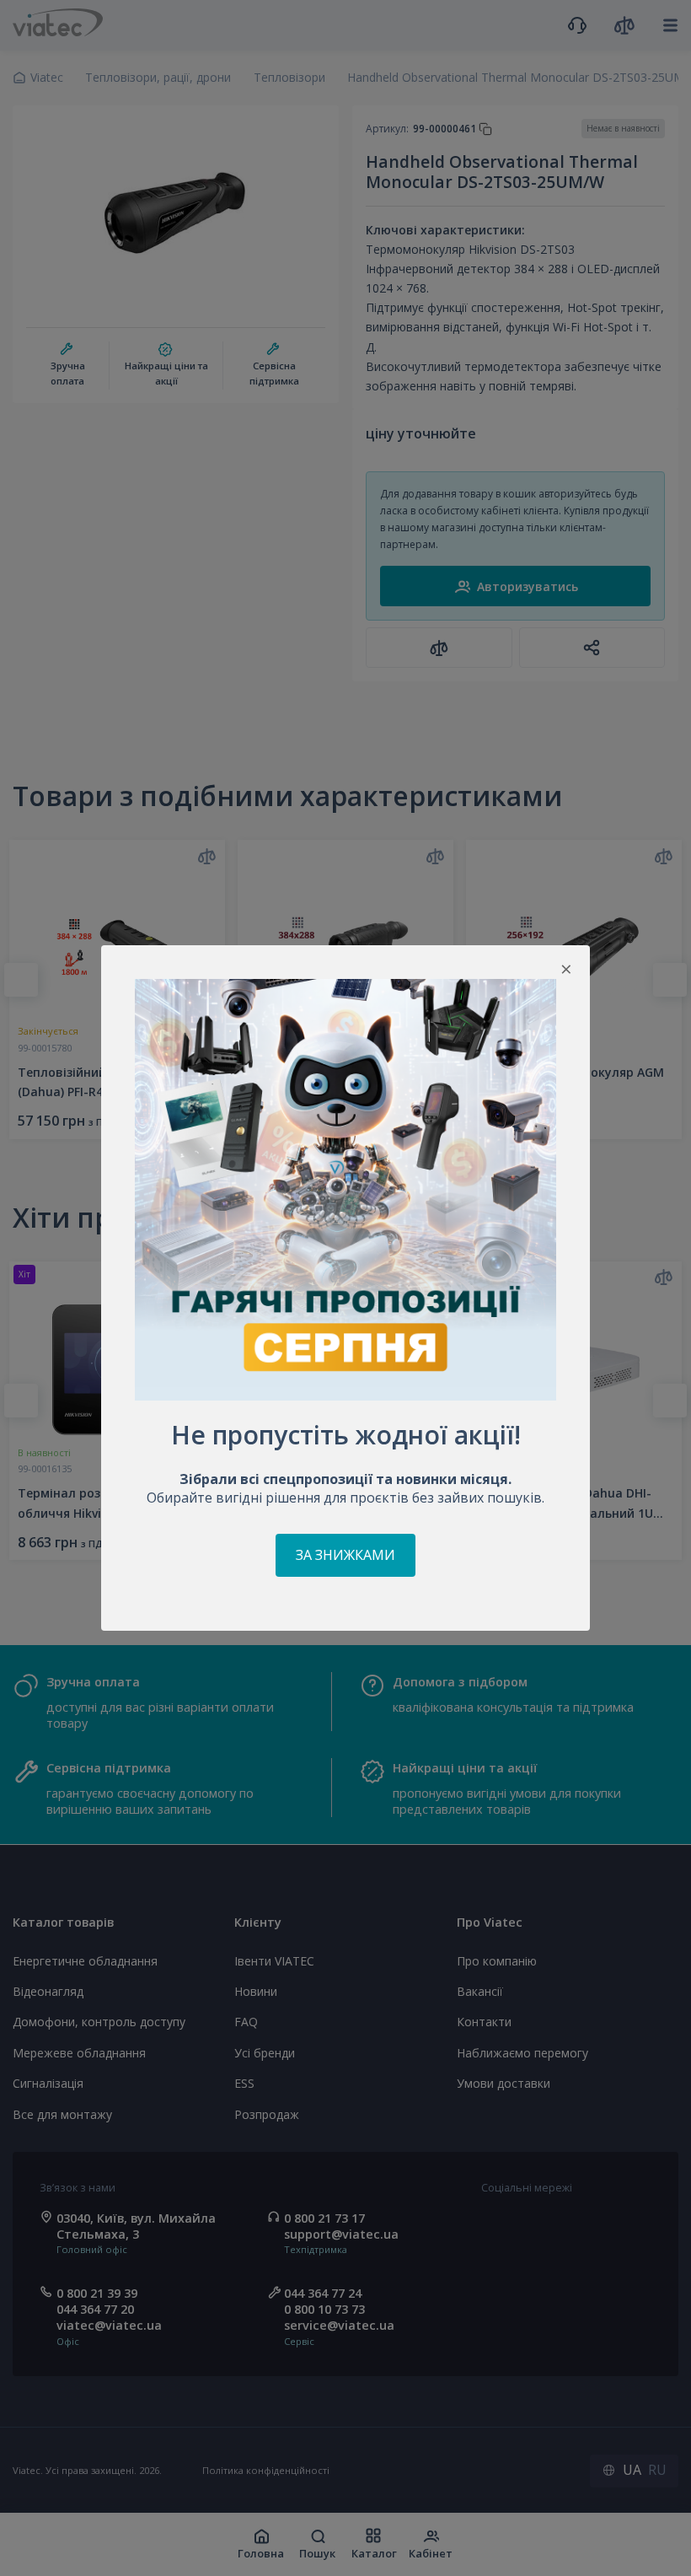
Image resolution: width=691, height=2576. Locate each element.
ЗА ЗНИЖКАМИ (345, 1555)
